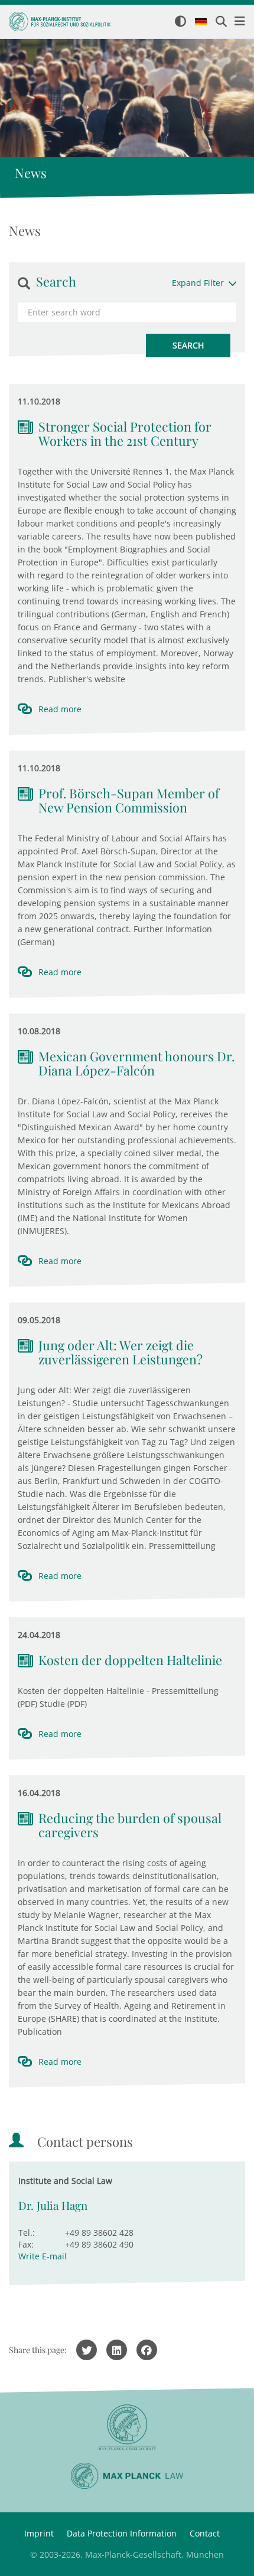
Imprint (39, 2533)
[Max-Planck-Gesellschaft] (127, 2428)
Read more (60, 709)
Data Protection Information (122, 2533)
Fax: (26, 2244)
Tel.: (27, 2233)
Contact (205, 2533)
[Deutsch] (201, 22)
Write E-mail (43, 2256)
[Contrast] (180, 22)
